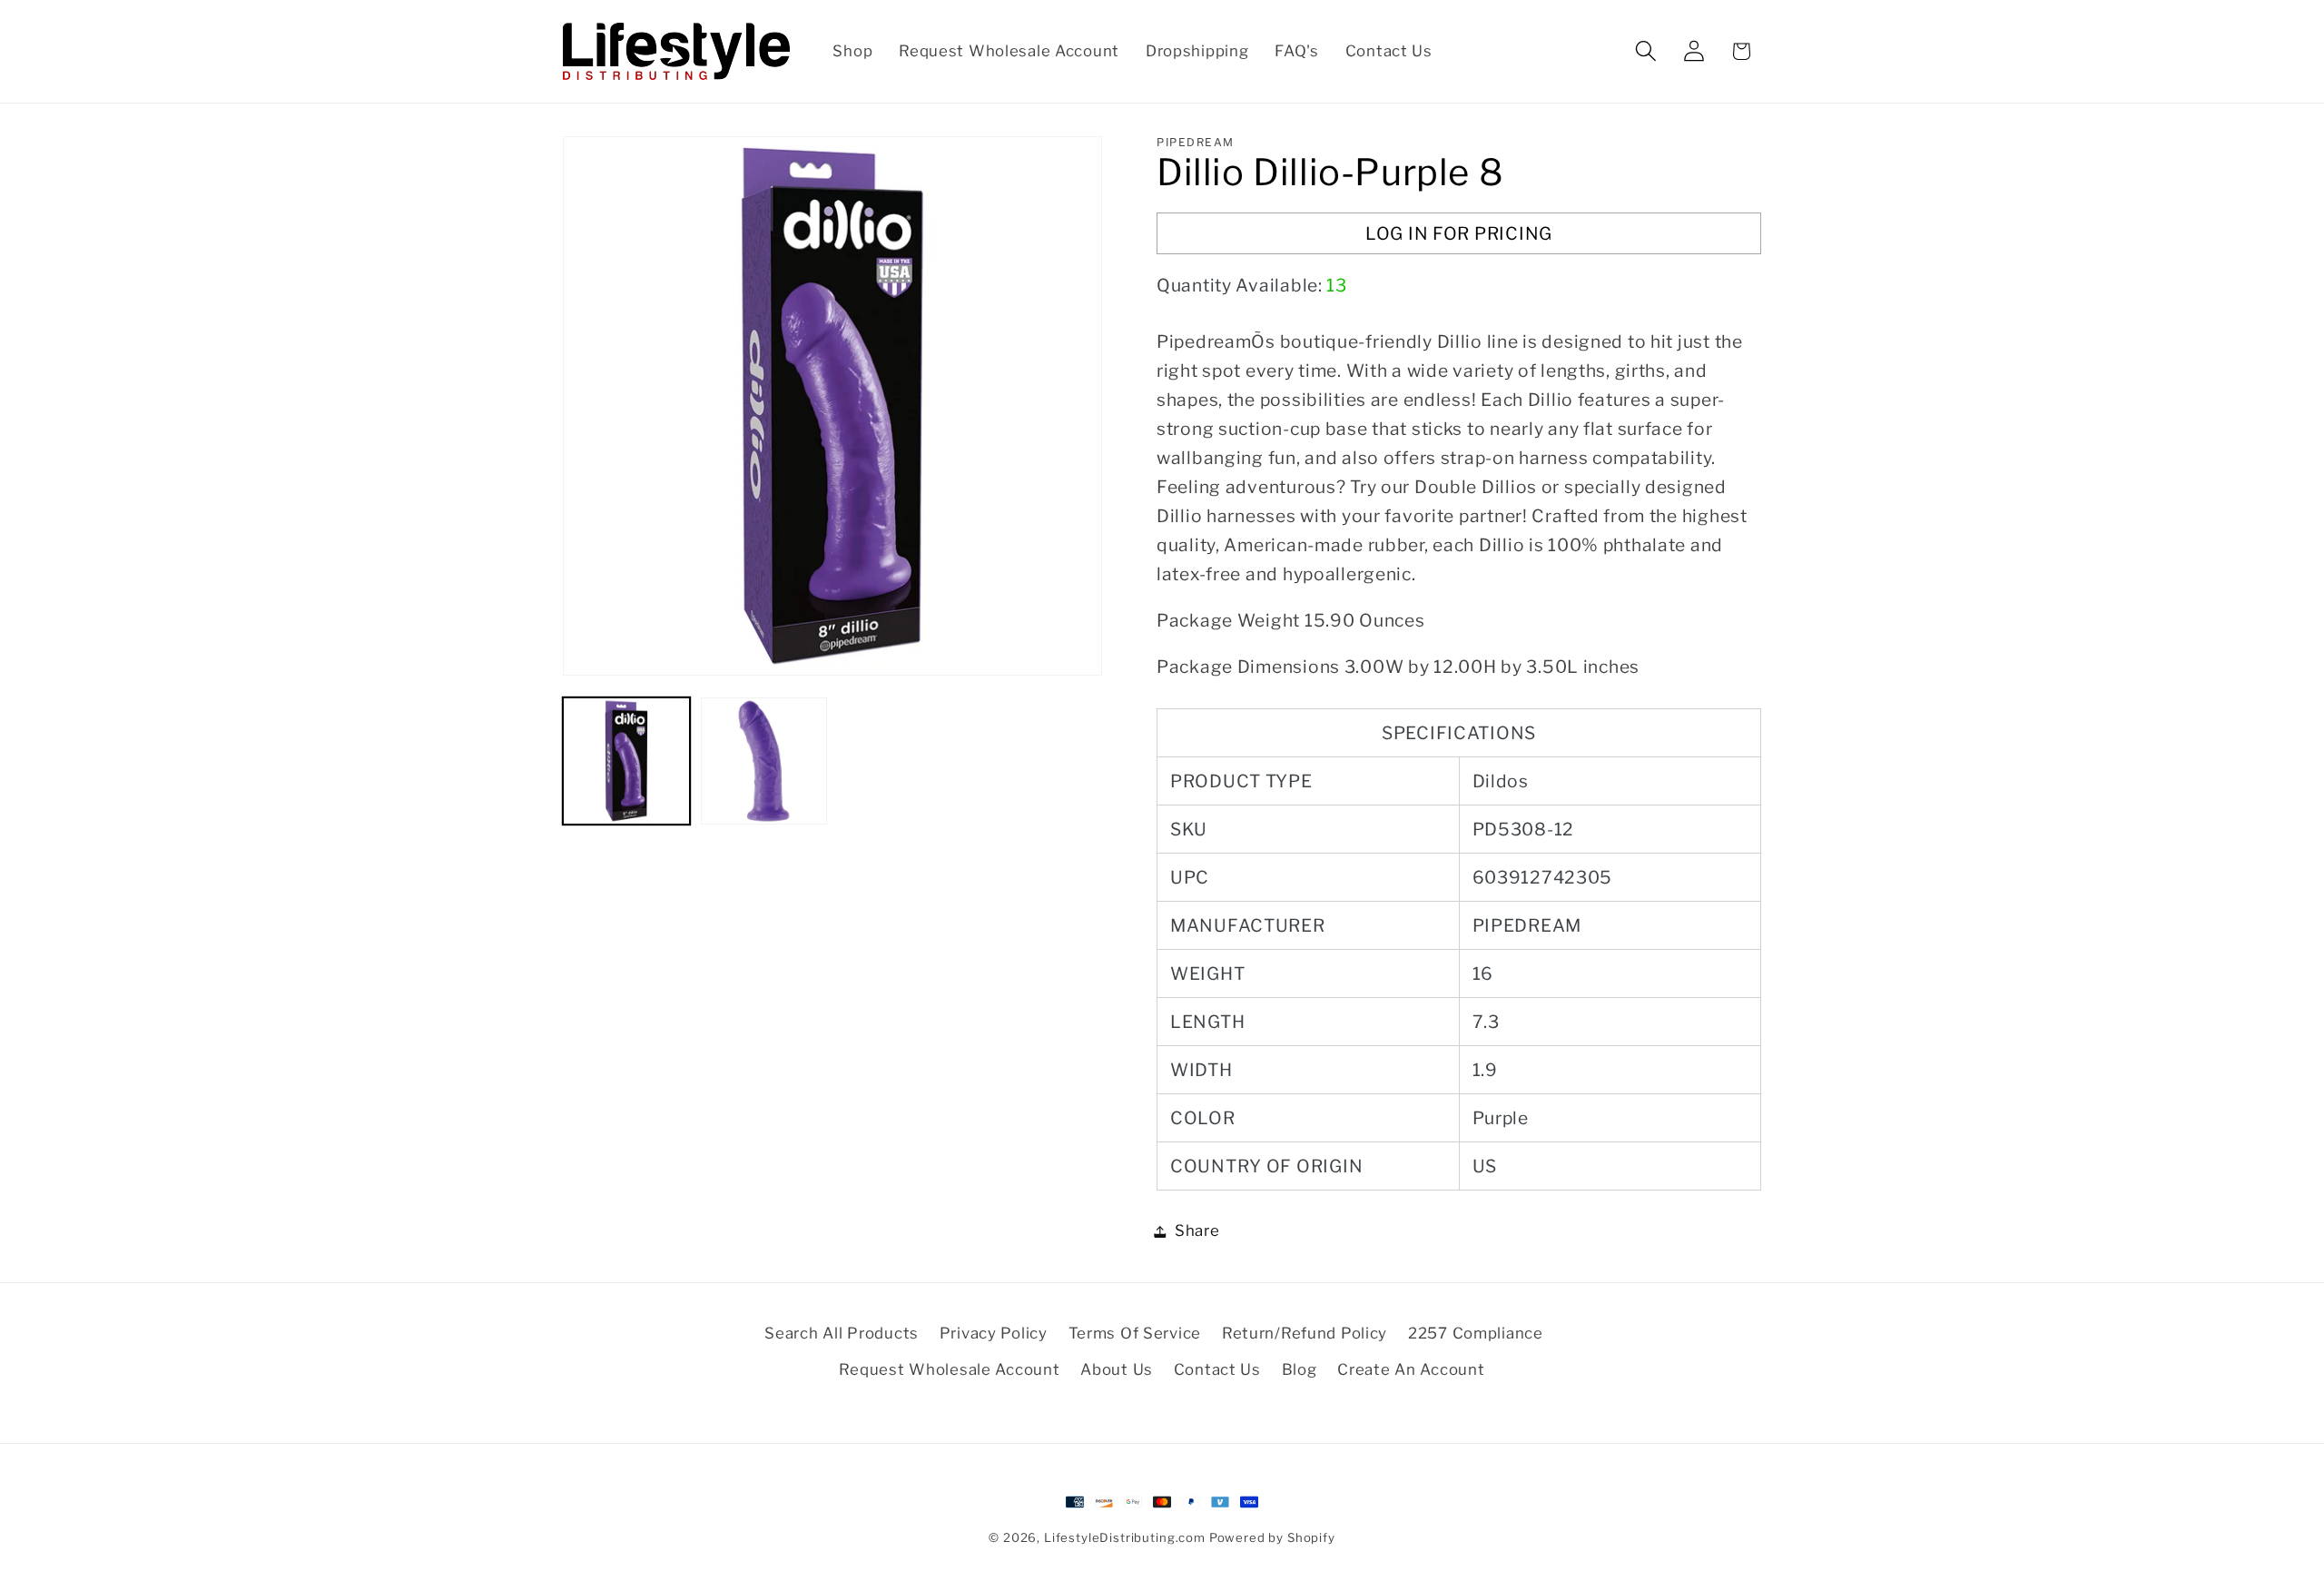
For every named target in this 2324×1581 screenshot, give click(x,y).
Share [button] (1197, 1230)
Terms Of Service (1135, 1333)
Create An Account (1411, 1369)
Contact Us (1217, 1369)
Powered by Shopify (1272, 1537)
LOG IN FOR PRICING (1459, 233)
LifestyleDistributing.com (1125, 1537)
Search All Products (842, 1333)
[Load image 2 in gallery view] (764, 761)
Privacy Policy (994, 1333)
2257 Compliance (1476, 1333)
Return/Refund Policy (1305, 1333)
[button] (1645, 51)
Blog (1300, 1369)
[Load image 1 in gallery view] (626, 761)
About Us (1117, 1369)
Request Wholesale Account (949, 1369)
